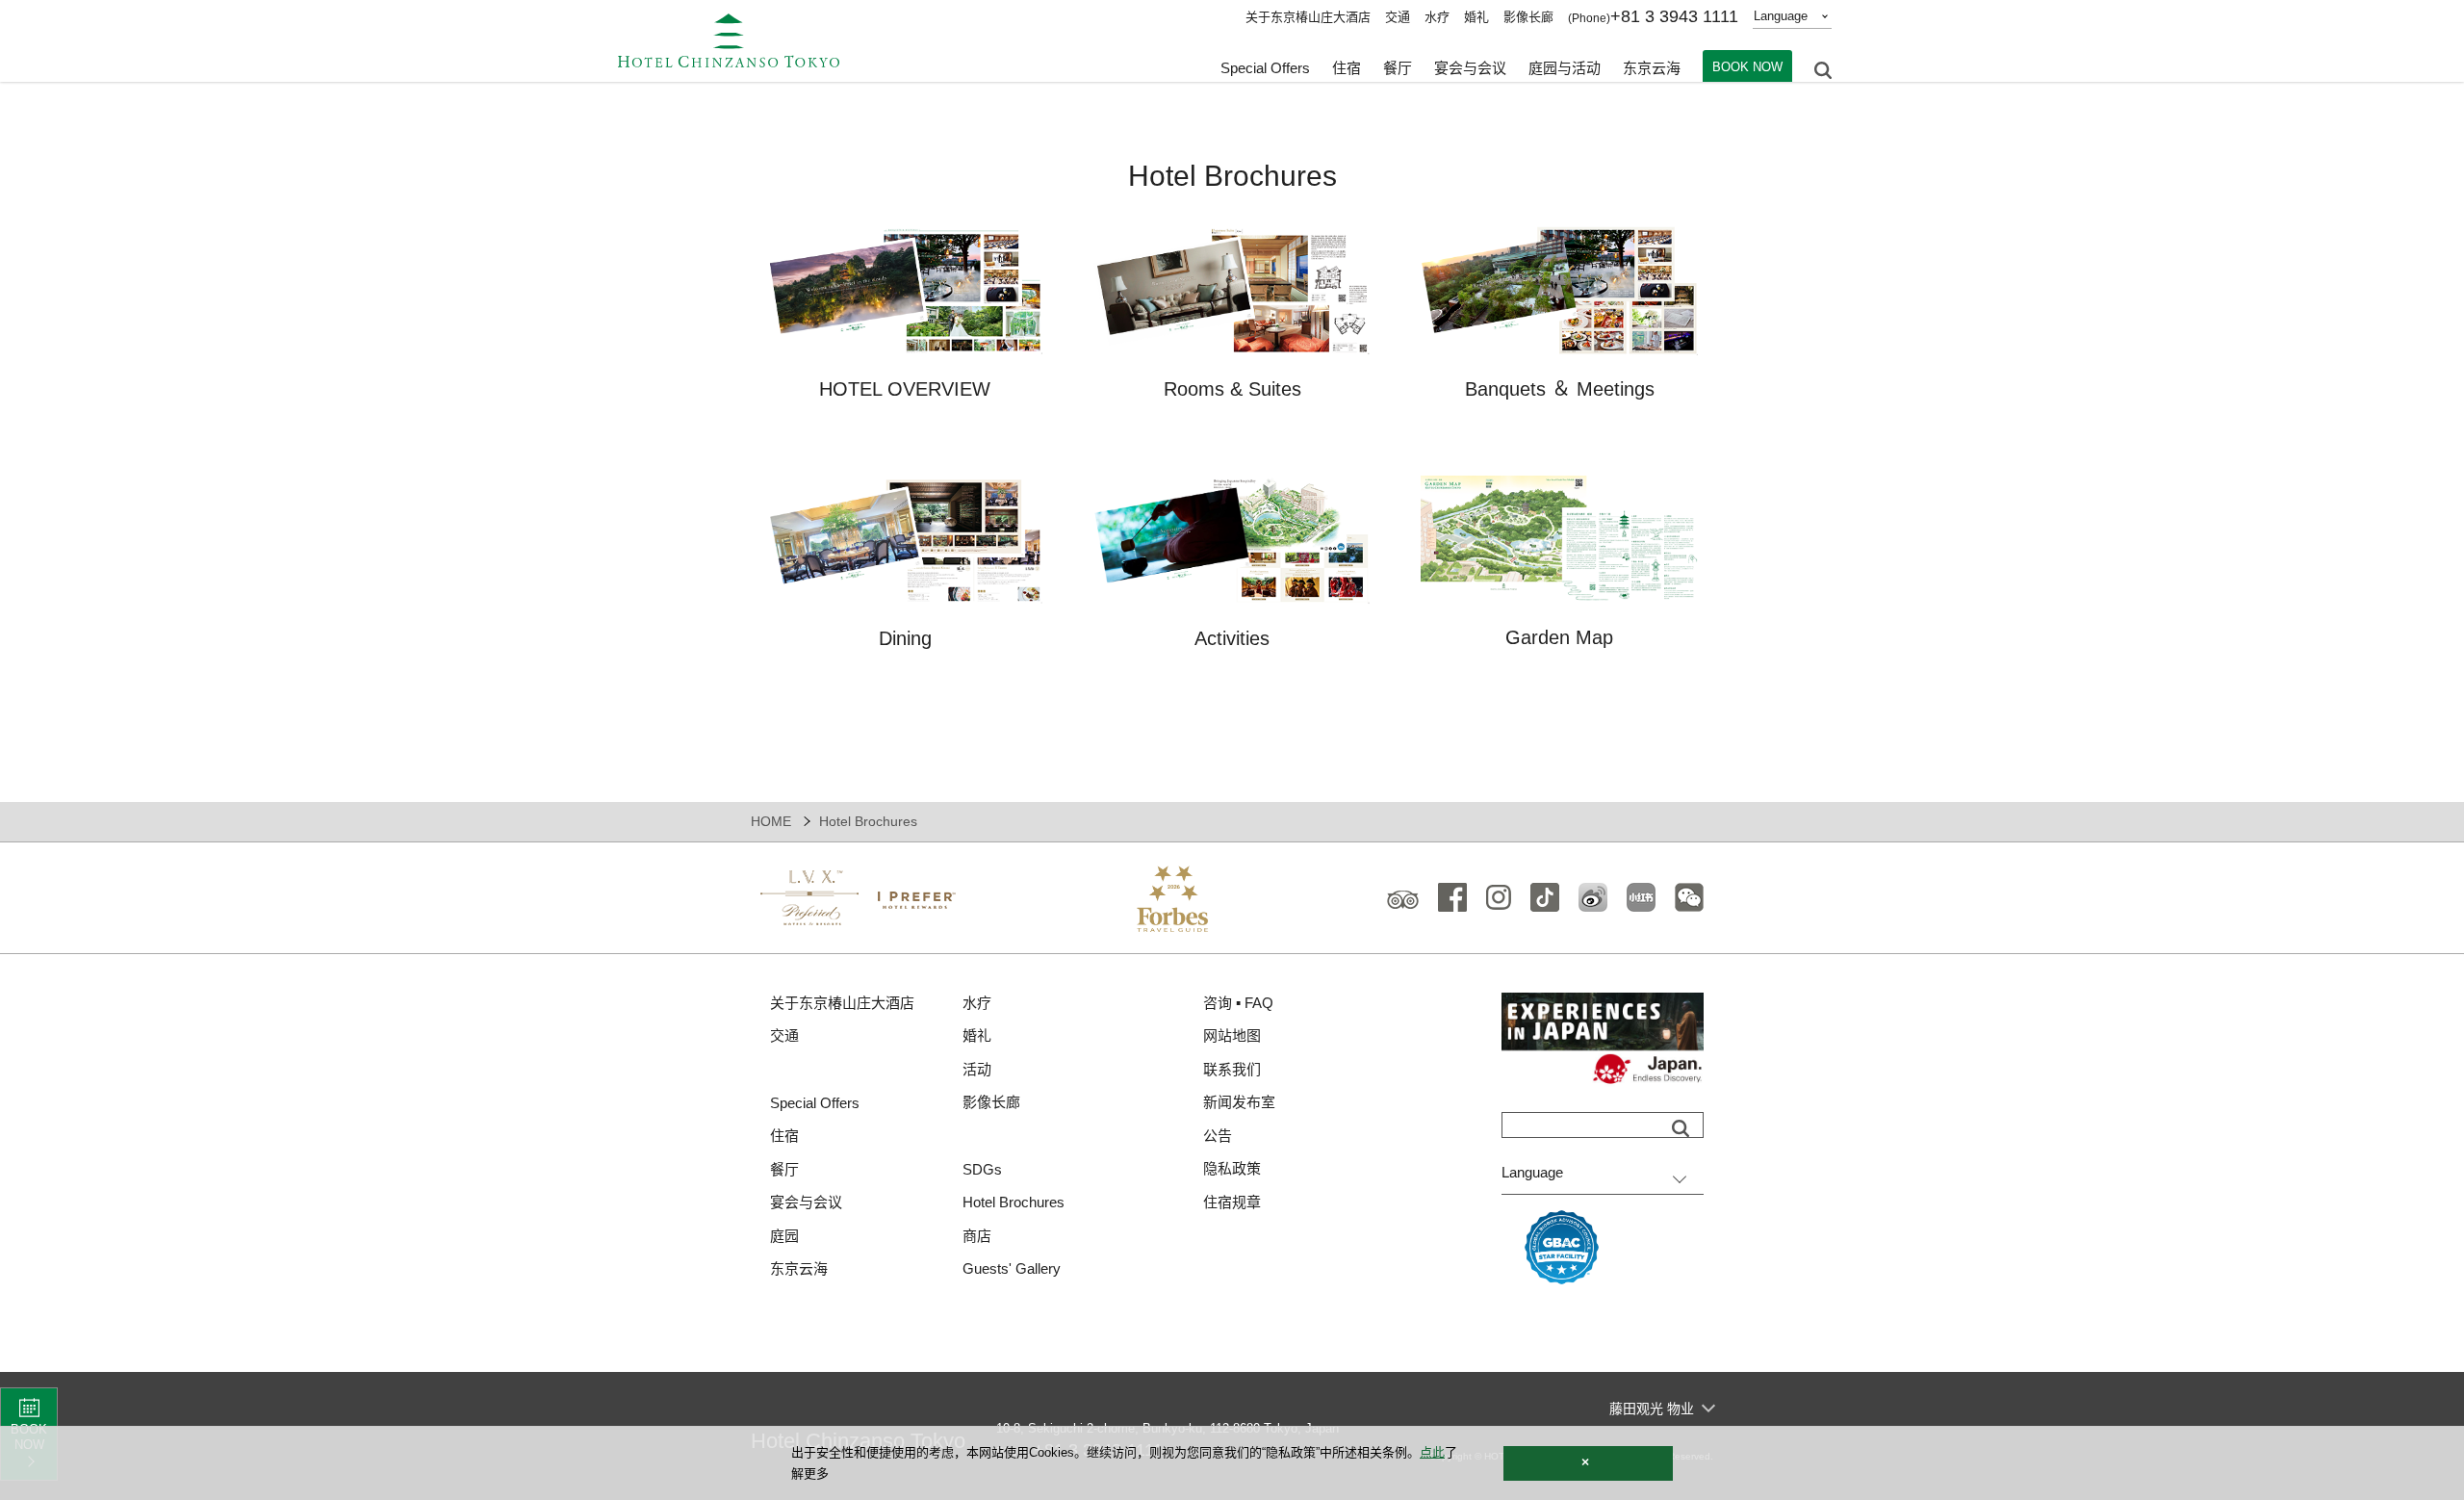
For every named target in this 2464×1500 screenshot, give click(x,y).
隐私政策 (1232, 1168)
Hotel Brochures (1014, 1202)
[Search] (1681, 1128)
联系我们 (1232, 1069)
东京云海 (1652, 68)
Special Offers (1265, 68)
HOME (771, 821)
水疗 (1437, 17)
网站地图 (1232, 1035)
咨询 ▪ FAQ (1238, 1003)
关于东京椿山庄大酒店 (1308, 17)
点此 (1432, 1452)
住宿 (784, 1136)
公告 (1218, 1136)
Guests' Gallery (1012, 1268)
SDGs (982, 1169)
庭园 (784, 1236)
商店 (977, 1236)
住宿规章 (1232, 1202)
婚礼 (1476, 17)
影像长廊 (1528, 17)
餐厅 (784, 1169)
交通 (1398, 17)
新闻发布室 (1239, 1102)
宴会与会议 (1470, 68)
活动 (977, 1069)
